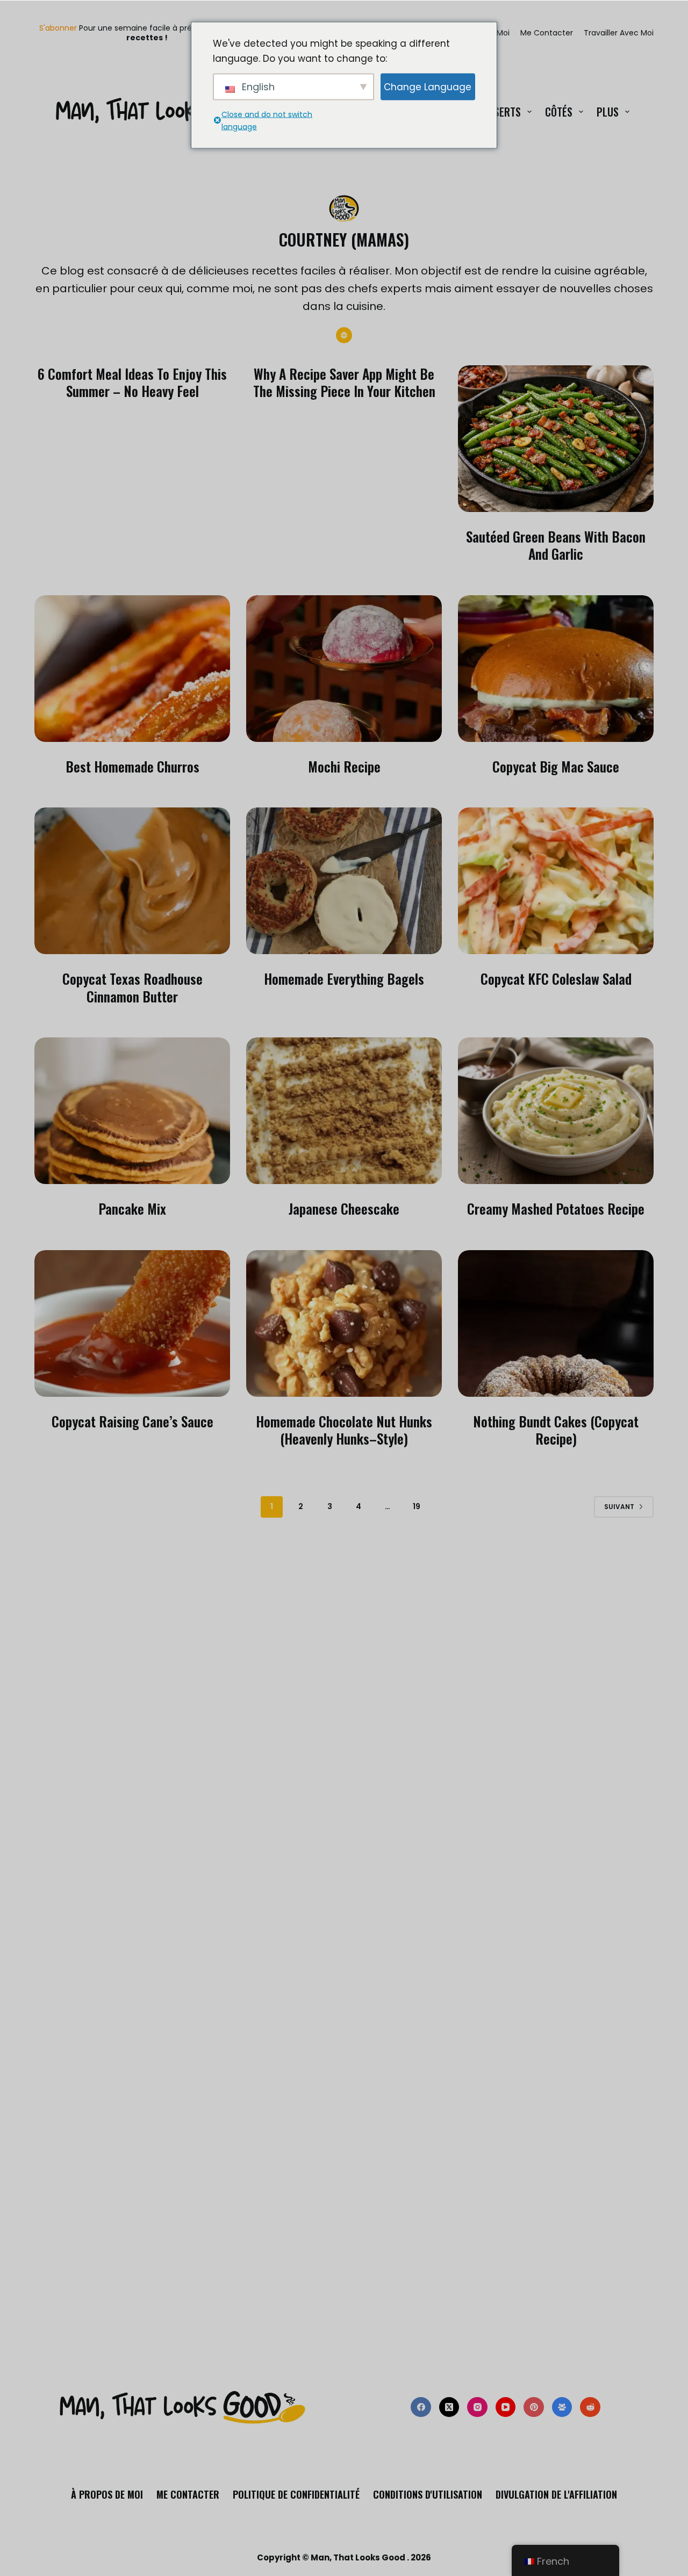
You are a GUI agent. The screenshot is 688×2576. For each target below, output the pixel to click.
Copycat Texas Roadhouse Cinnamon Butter (132, 987)
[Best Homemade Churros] (132, 669)
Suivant (619, 1507)
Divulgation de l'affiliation (556, 2495)
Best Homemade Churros (132, 766)
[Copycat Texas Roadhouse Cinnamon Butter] (132, 881)
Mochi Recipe (344, 766)
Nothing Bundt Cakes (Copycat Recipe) (556, 1430)
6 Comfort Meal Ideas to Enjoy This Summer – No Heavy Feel (132, 383)
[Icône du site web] (344, 335)
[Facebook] (421, 2407)
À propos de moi (107, 2495)
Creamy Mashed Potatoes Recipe (556, 1208)
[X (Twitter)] (449, 2407)
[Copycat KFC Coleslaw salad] (556, 881)
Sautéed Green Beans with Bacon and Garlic (556, 545)
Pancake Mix (132, 1208)
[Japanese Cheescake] (344, 1111)
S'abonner (58, 28)
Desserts (499, 112)
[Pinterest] (534, 2407)
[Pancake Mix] (132, 1111)
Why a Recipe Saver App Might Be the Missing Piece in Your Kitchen (344, 383)
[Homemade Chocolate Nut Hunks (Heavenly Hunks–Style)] (344, 1323)
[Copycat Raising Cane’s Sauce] (132, 1323)
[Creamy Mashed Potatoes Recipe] (556, 1111)
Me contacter (547, 33)
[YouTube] (506, 2407)
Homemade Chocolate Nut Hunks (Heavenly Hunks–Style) (344, 1430)
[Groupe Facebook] (562, 2407)
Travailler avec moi (619, 33)
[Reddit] (590, 2407)
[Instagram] (477, 2407)
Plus (608, 112)
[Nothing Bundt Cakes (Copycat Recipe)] (556, 1323)
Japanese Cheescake (344, 1208)
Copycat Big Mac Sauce (556, 766)
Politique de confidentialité (296, 2495)
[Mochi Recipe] (344, 669)
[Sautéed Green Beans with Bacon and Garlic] (556, 439)
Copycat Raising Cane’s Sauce (132, 1421)
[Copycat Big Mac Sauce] (556, 669)
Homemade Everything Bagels (344, 979)
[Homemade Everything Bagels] (344, 881)
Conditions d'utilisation (428, 2495)
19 (417, 1506)
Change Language (428, 86)
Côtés (559, 112)
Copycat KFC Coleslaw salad (556, 979)
